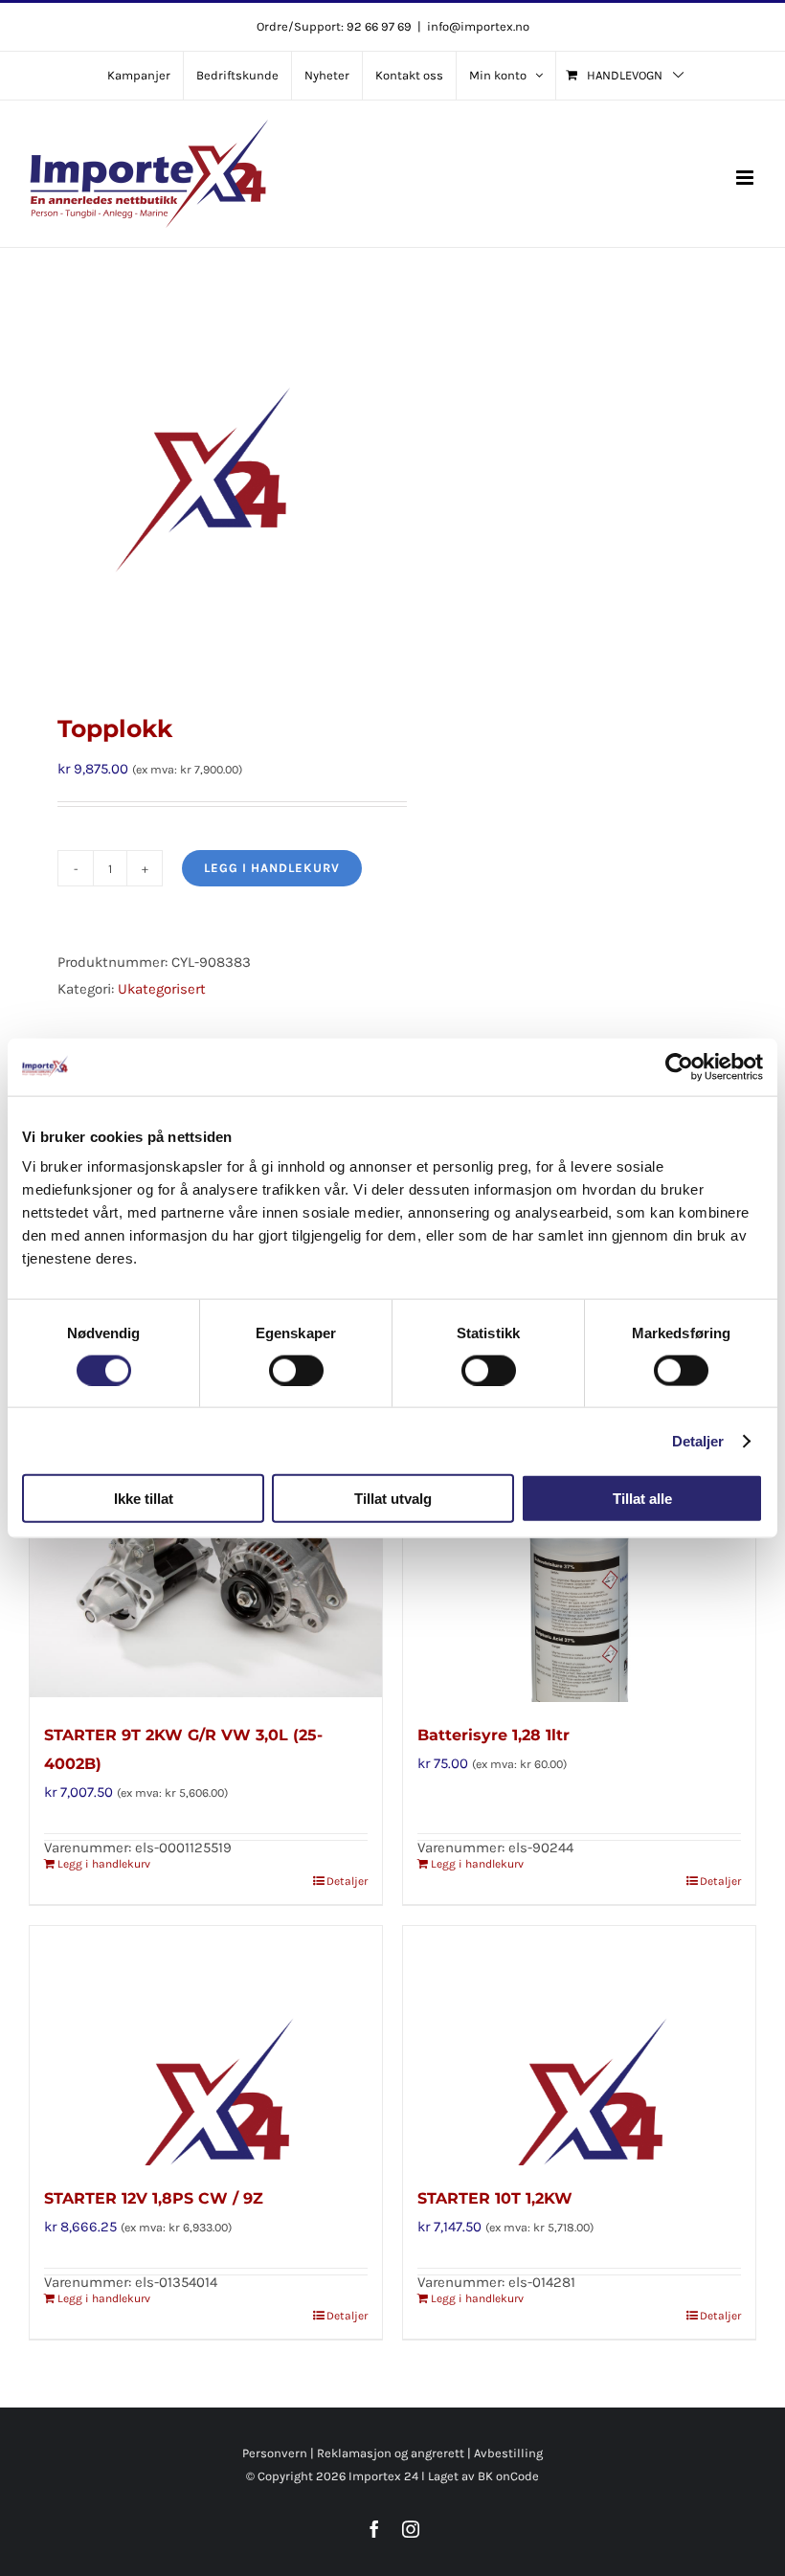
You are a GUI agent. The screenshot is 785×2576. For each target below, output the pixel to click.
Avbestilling (508, 2453)
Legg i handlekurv (272, 868)
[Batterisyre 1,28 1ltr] (579, 1582)
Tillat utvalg (393, 1499)
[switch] (296, 1370)
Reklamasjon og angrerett (391, 2453)
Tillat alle (642, 1499)
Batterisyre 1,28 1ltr (493, 1735)
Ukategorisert (162, 989)
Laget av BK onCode (483, 2476)
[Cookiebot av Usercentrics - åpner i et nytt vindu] (679, 1066)
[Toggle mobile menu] (746, 178)
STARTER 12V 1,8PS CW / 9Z (154, 2198)
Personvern (275, 2453)
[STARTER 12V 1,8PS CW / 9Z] (206, 2046)
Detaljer (698, 1440)
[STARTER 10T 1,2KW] (579, 2046)
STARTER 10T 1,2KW (495, 2198)
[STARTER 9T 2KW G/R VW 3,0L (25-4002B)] (206, 1582)
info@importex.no (478, 26)
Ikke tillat (144, 1499)
